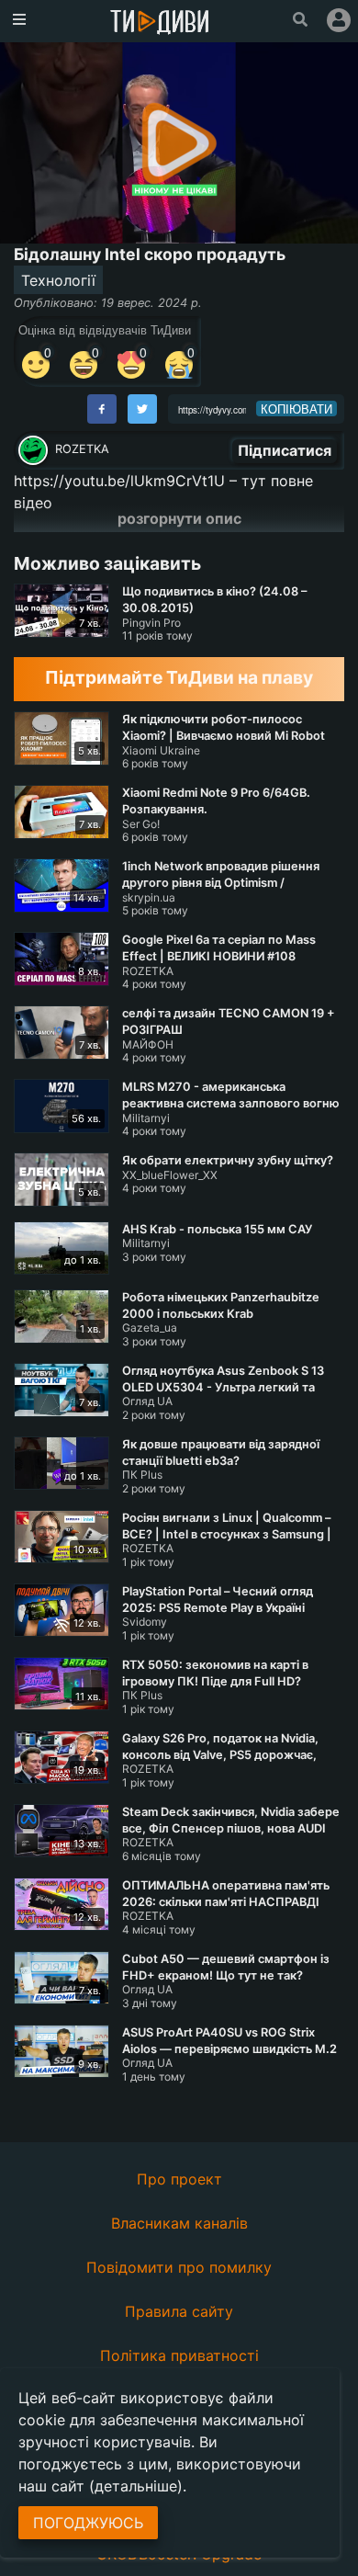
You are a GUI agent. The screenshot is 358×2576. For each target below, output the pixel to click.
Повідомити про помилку (179, 2267)
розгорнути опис (179, 518)
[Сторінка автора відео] (33, 450)
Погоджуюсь (88, 2523)
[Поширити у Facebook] (102, 409)
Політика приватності (179, 2355)
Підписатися (285, 450)
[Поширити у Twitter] (142, 409)
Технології (58, 280)
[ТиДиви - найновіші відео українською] (160, 23)
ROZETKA (82, 449)
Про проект (179, 2179)
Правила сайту (179, 2311)
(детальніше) (136, 2486)
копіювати (296, 409)
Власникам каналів (179, 2223)
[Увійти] (339, 20)
